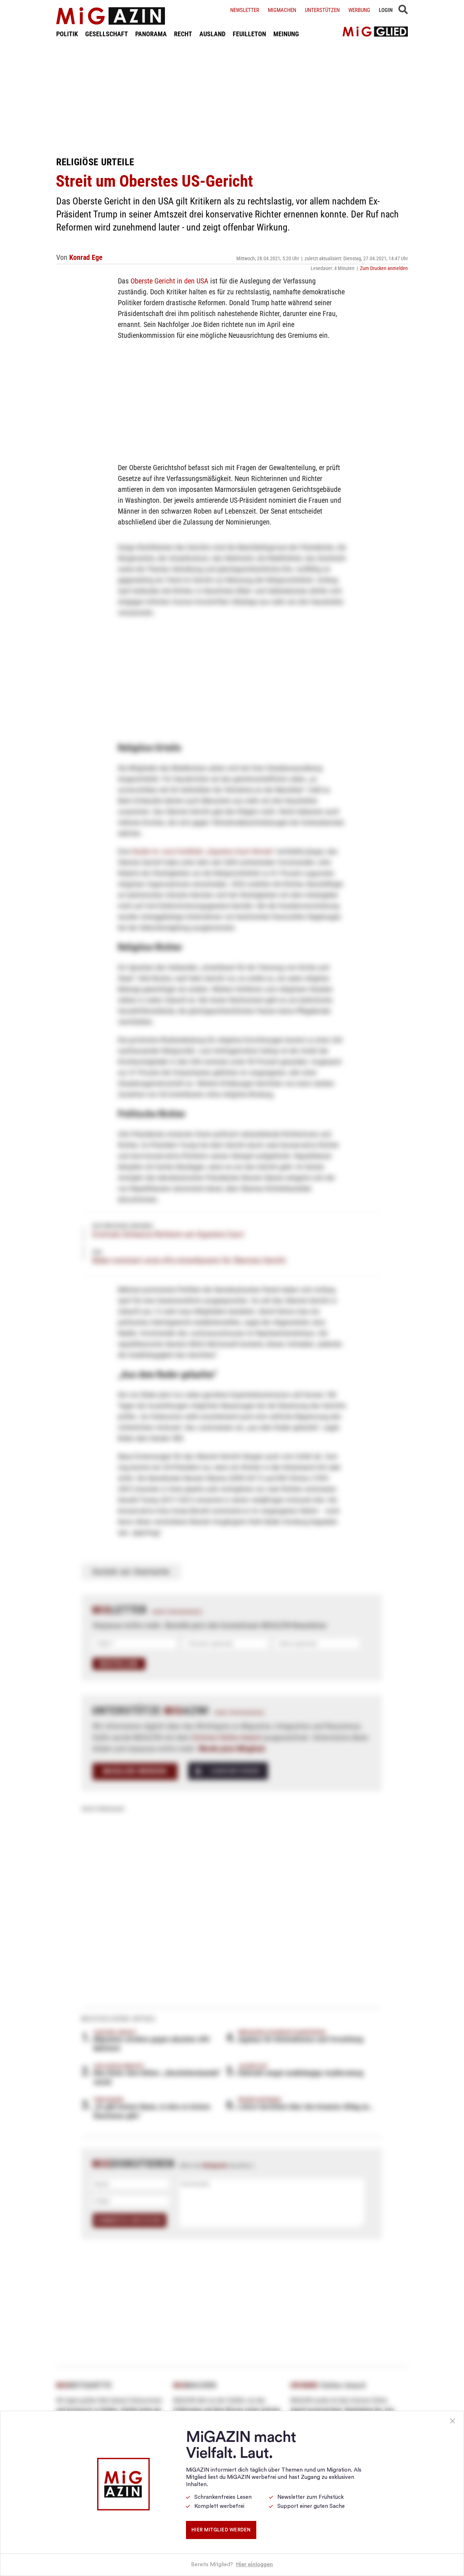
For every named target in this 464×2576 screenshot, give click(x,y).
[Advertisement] (232, 97)
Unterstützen (322, 10)
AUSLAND (212, 34)
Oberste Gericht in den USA (169, 281)
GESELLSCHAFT (107, 34)
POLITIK (67, 34)
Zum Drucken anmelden (384, 268)
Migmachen (282, 10)
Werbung (359, 10)
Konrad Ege (86, 257)
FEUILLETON (249, 34)
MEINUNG (286, 34)
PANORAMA (151, 34)
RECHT (183, 34)
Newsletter (245, 10)
